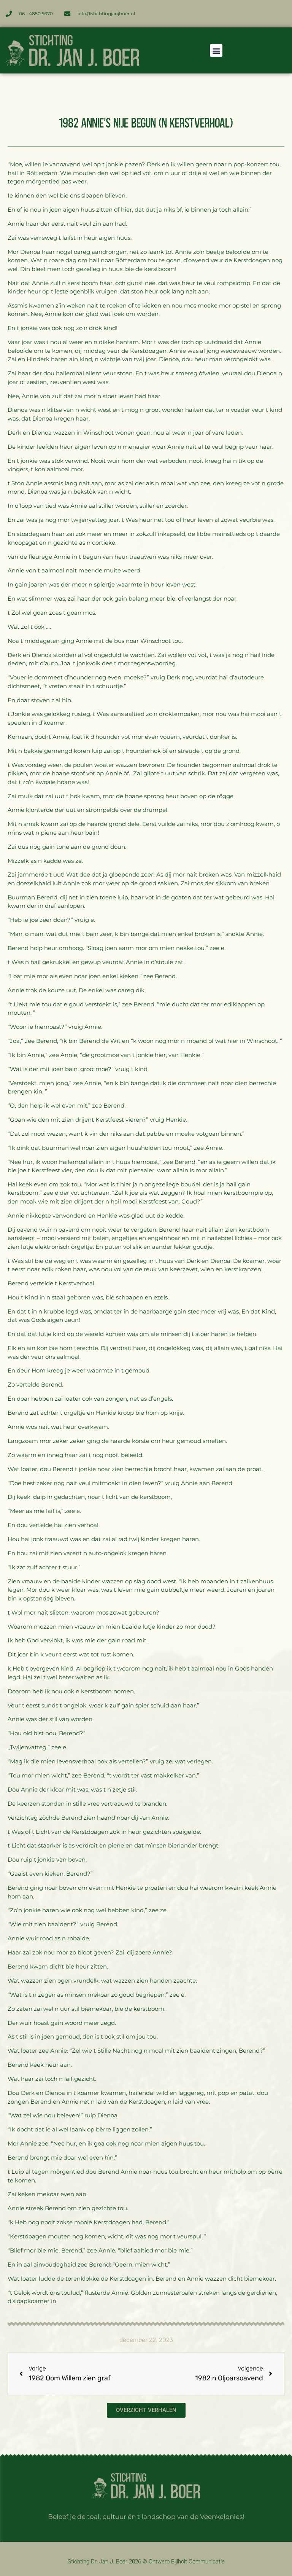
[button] (216, 50)
